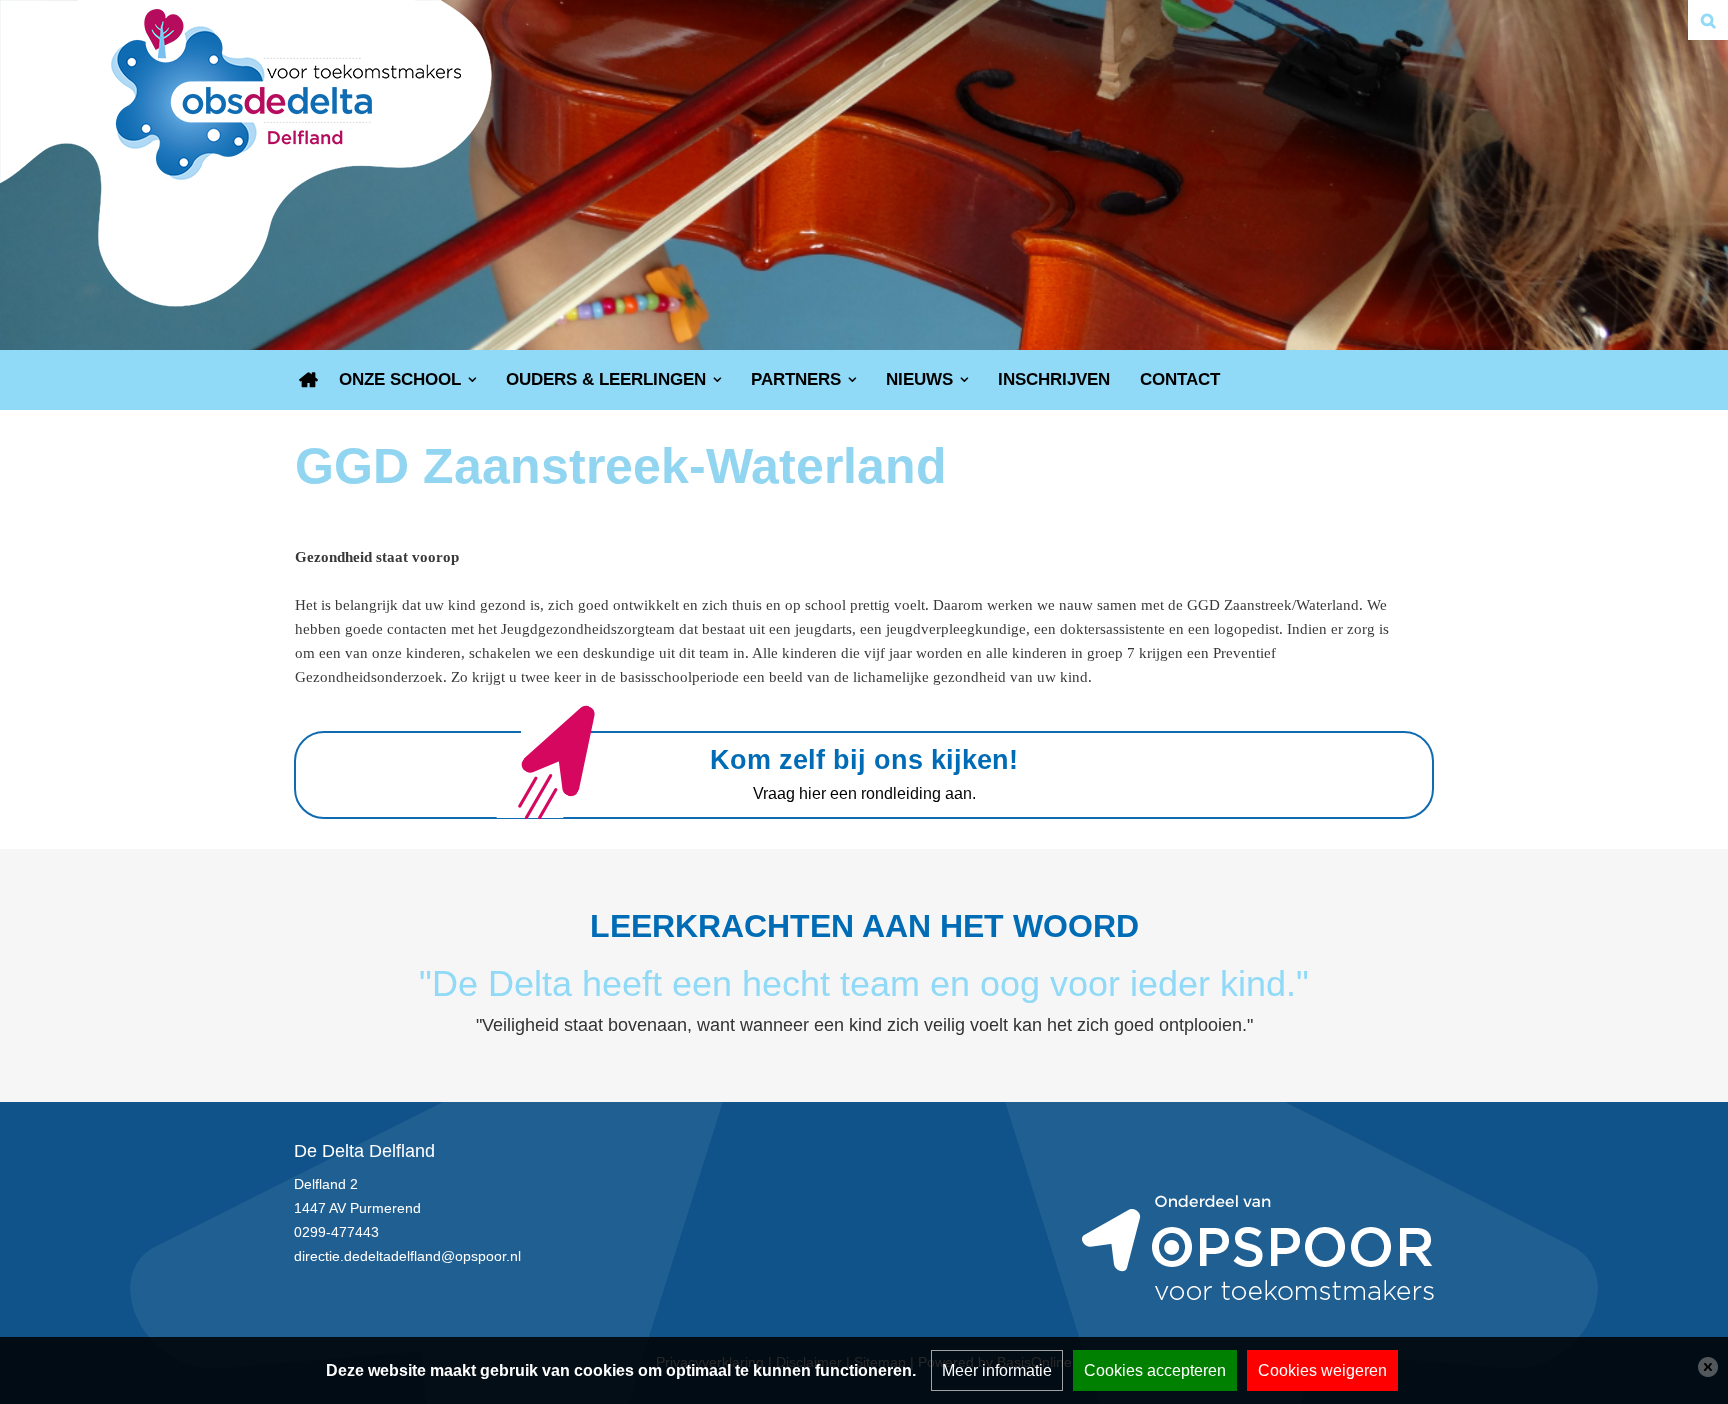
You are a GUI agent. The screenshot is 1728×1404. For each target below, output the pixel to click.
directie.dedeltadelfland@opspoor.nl (407, 1256)
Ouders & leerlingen (606, 379)
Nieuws (919, 379)
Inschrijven (1054, 379)
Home (309, 380)
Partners (796, 379)
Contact (1180, 379)
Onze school (400, 379)
